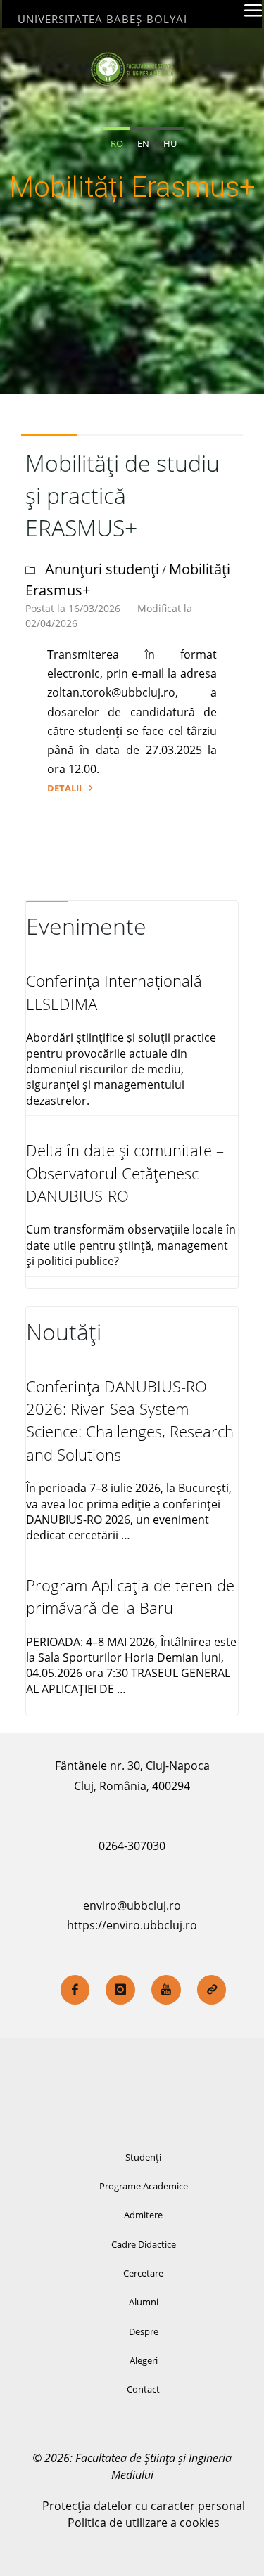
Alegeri (144, 2360)
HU (170, 143)
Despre (144, 2331)
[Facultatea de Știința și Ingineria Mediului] (132, 68)
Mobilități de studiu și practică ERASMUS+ (122, 495)
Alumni (144, 2302)
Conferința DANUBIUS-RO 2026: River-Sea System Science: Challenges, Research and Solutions (130, 1420)
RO (117, 143)
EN (143, 143)
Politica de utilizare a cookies (144, 2523)
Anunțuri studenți (102, 569)
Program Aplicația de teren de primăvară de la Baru (130, 1597)
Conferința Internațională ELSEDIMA (114, 992)
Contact (143, 2389)
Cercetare (143, 2273)
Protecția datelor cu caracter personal (144, 2506)
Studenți (143, 2157)
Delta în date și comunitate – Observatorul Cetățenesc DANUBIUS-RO (125, 1173)
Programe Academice (144, 2186)
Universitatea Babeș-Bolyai (102, 19)
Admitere (143, 2215)
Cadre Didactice (144, 2244)
